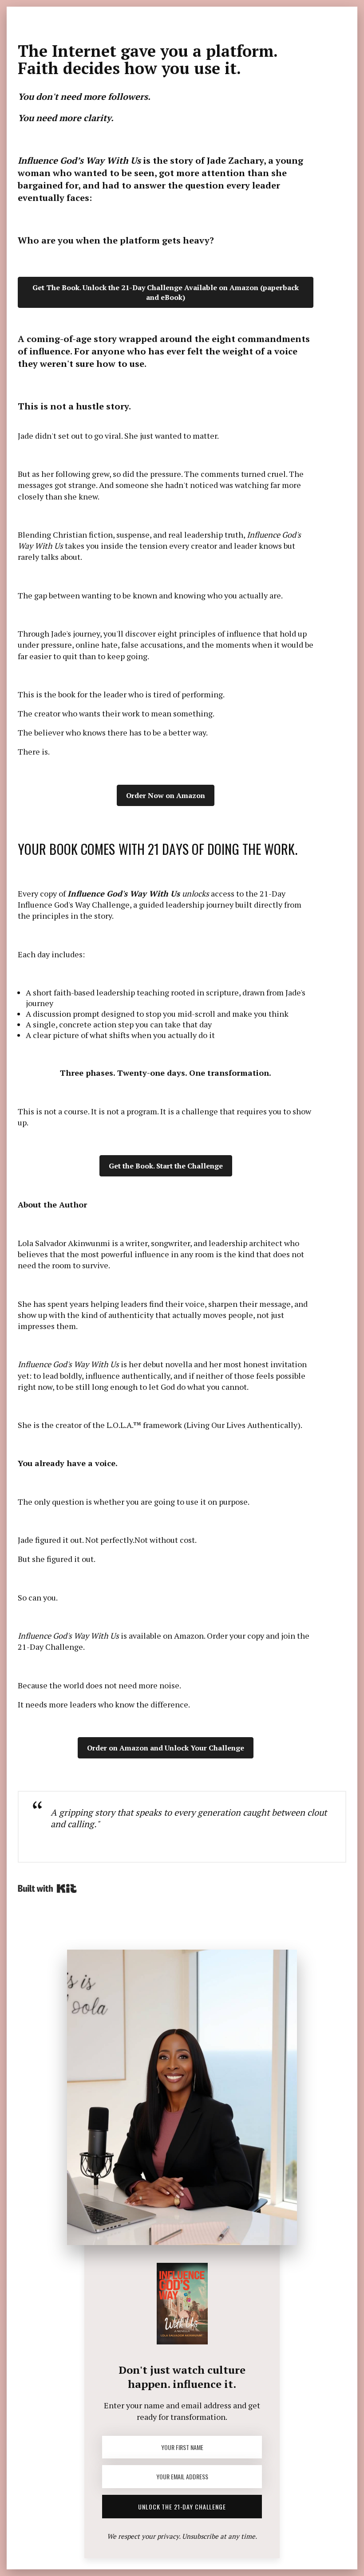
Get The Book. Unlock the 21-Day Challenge (166, 292)
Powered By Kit (47, 1888)
